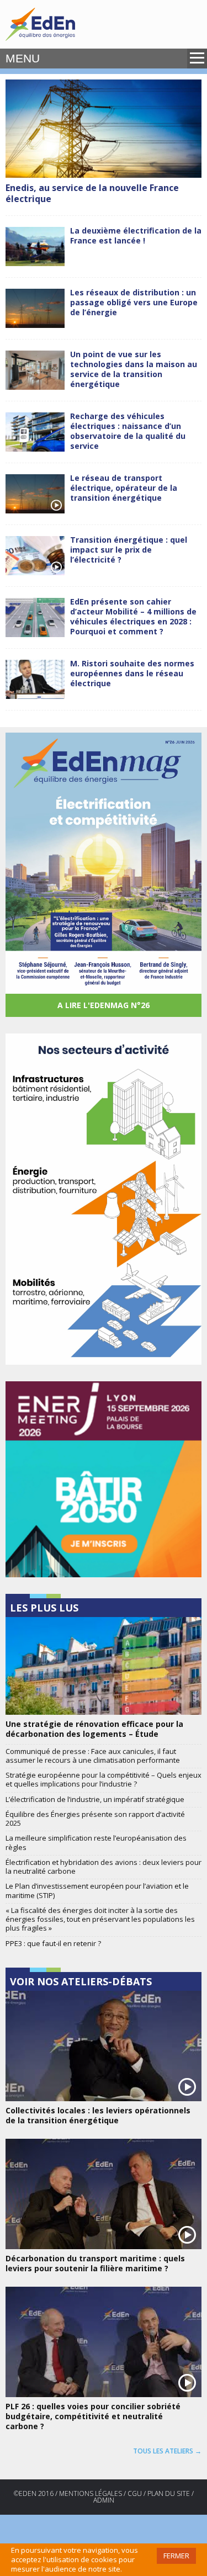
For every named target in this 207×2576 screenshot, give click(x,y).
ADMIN (104, 2500)
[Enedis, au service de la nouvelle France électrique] (104, 129)
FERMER (176, 2556)
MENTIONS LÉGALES (91, 2493)
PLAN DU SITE (169, 2493)
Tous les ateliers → (167, 2451)
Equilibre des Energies (40, 24)
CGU (135, 2493)
